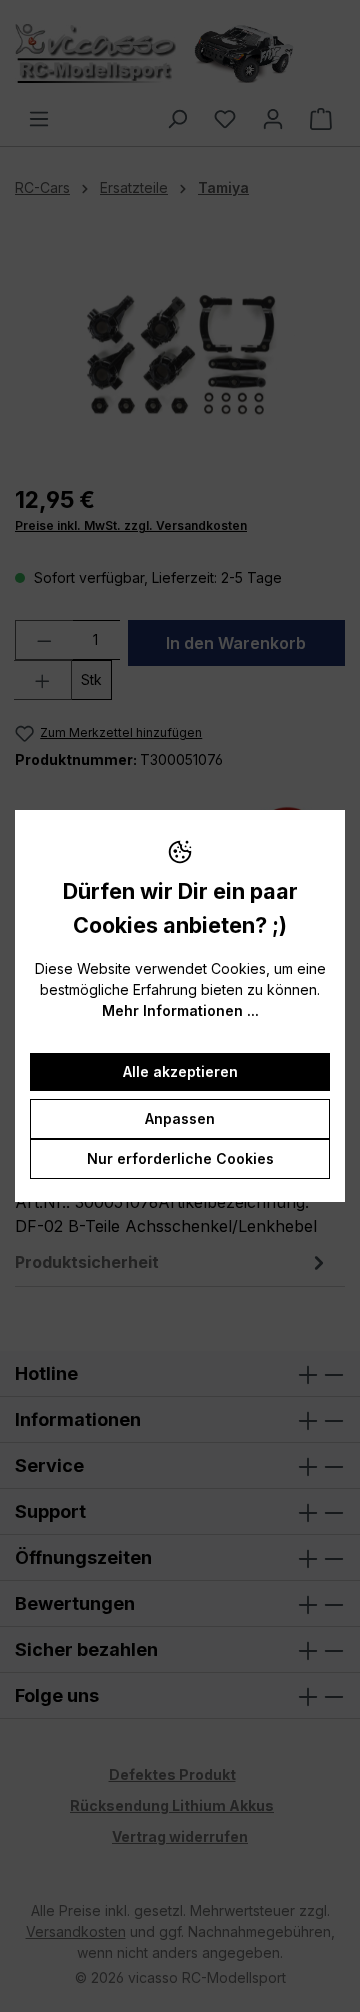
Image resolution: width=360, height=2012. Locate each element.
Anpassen (180, 1118)
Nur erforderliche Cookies (180, 1158)
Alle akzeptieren (180, 1071)
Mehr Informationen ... (180, 1010)
